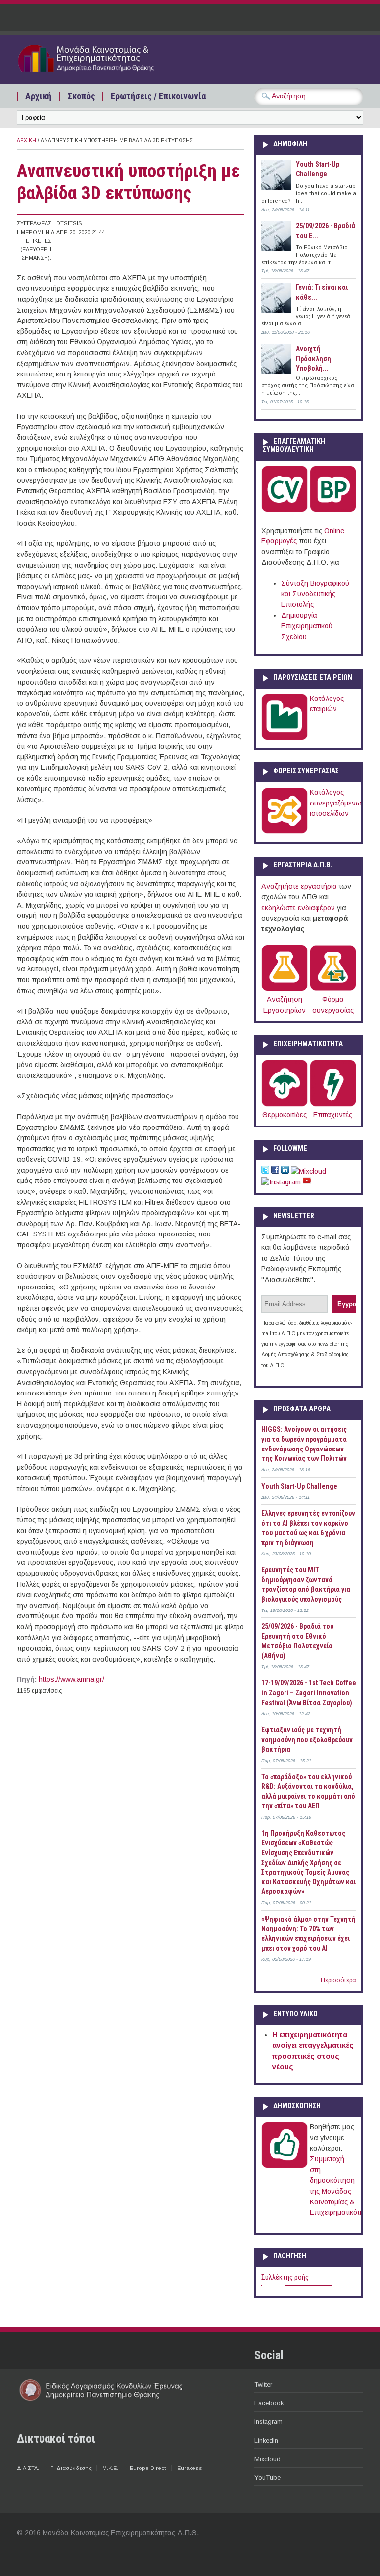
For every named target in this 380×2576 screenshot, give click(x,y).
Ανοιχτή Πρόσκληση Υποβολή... (313, 358)
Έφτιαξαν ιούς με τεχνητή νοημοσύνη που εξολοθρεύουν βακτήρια (307, 1740)
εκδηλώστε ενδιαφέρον (298, 908)
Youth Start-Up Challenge (299, 1486)
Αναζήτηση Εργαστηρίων (285, 1005)
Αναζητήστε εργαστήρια (299, 886)
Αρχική (38, 96)
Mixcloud (267, 2459)
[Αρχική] (101, 73)
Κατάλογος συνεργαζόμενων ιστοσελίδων (338, 803)
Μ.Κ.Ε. (110, 2468)
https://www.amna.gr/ (71, 1679)
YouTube (267, 2478)
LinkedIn (266, 2441)
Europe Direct (148, 2468)
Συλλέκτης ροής (285, 2278)
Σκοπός (81, 96)
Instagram (268, 2422)
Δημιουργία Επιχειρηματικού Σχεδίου (307, 626)
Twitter (263, 2385)
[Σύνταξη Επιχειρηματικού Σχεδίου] (333, 510)
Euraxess (190, 2468)
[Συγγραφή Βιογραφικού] (285, 510)
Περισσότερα (338, 1980)
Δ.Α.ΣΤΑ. (28, 2468)
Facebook (269, 2403)
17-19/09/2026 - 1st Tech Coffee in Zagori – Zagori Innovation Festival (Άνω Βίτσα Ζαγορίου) (309, 1692)
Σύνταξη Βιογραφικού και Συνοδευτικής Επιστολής (315, 594)
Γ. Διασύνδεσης (71, 2468)
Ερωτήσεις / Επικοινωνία (158, 96)
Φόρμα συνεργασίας (333, 1005)
